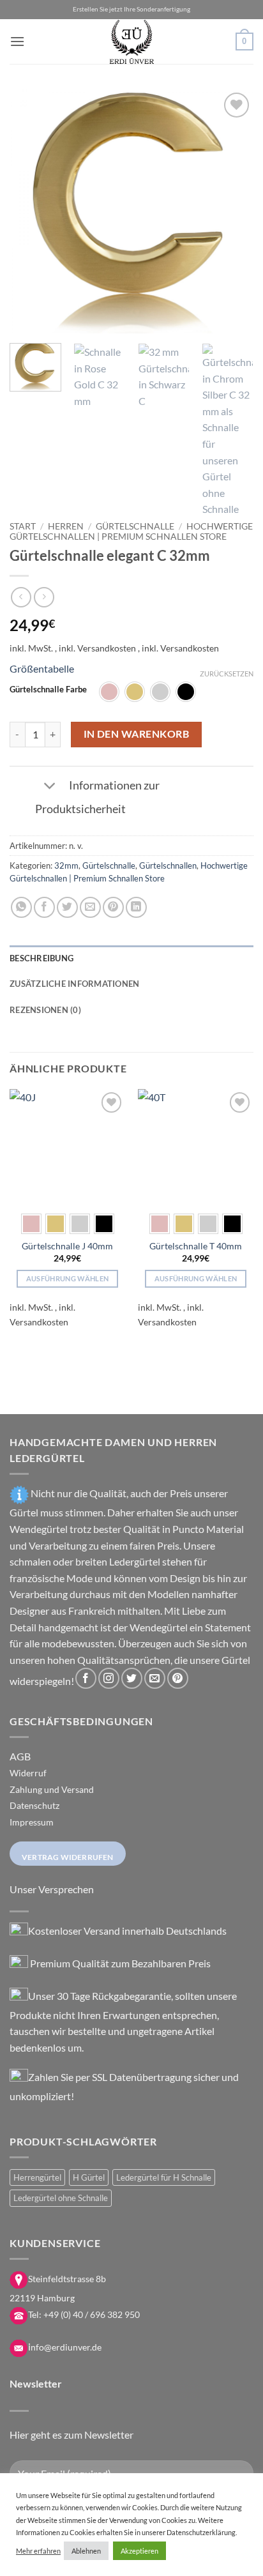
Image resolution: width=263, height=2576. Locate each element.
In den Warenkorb (136, 734)
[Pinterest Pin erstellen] (113, 907)
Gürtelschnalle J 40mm (67, 1246)
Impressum (32, 1822)
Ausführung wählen (68, 1278)
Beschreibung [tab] (41, 958)
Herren (66, 526)
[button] (17, 41)
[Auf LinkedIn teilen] (136, 907)
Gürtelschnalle (135, 526)
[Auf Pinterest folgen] (178, 1678)
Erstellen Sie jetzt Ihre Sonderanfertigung (131, 9)
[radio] (109, 692)
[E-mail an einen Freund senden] (90, 907)
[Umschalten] (49, 787)
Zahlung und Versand (52, 1789)
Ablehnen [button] (86, 2551)
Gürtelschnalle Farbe (48, 690)
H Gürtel (89, 2177)
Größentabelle (42, 668)
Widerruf (28, 1773)
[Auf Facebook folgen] (86, 1678)
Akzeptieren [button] (139, 2551)
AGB (20, 1756)
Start (23, 526)
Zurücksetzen (227, 674)
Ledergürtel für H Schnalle (164, 2177)
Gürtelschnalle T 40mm (196, 1246)
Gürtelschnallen (168, 865)
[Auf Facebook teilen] (44, 907)
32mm (66, 865)
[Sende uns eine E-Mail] (155, 1678)
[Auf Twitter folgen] (132, 1678)
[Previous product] (44, 597)
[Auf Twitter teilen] (67, 907)
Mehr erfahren (38, 2551)
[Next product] (21, 597)
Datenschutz (34, 1805)
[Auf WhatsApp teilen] (21, 907)
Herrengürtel (37, 2177)
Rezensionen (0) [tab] (45, 1010)
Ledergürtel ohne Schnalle (61, 2198)
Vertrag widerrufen (68, 1857)
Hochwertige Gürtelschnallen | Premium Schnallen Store (131, 531)
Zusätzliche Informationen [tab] (74, 984)
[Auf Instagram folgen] (109, 1678)
